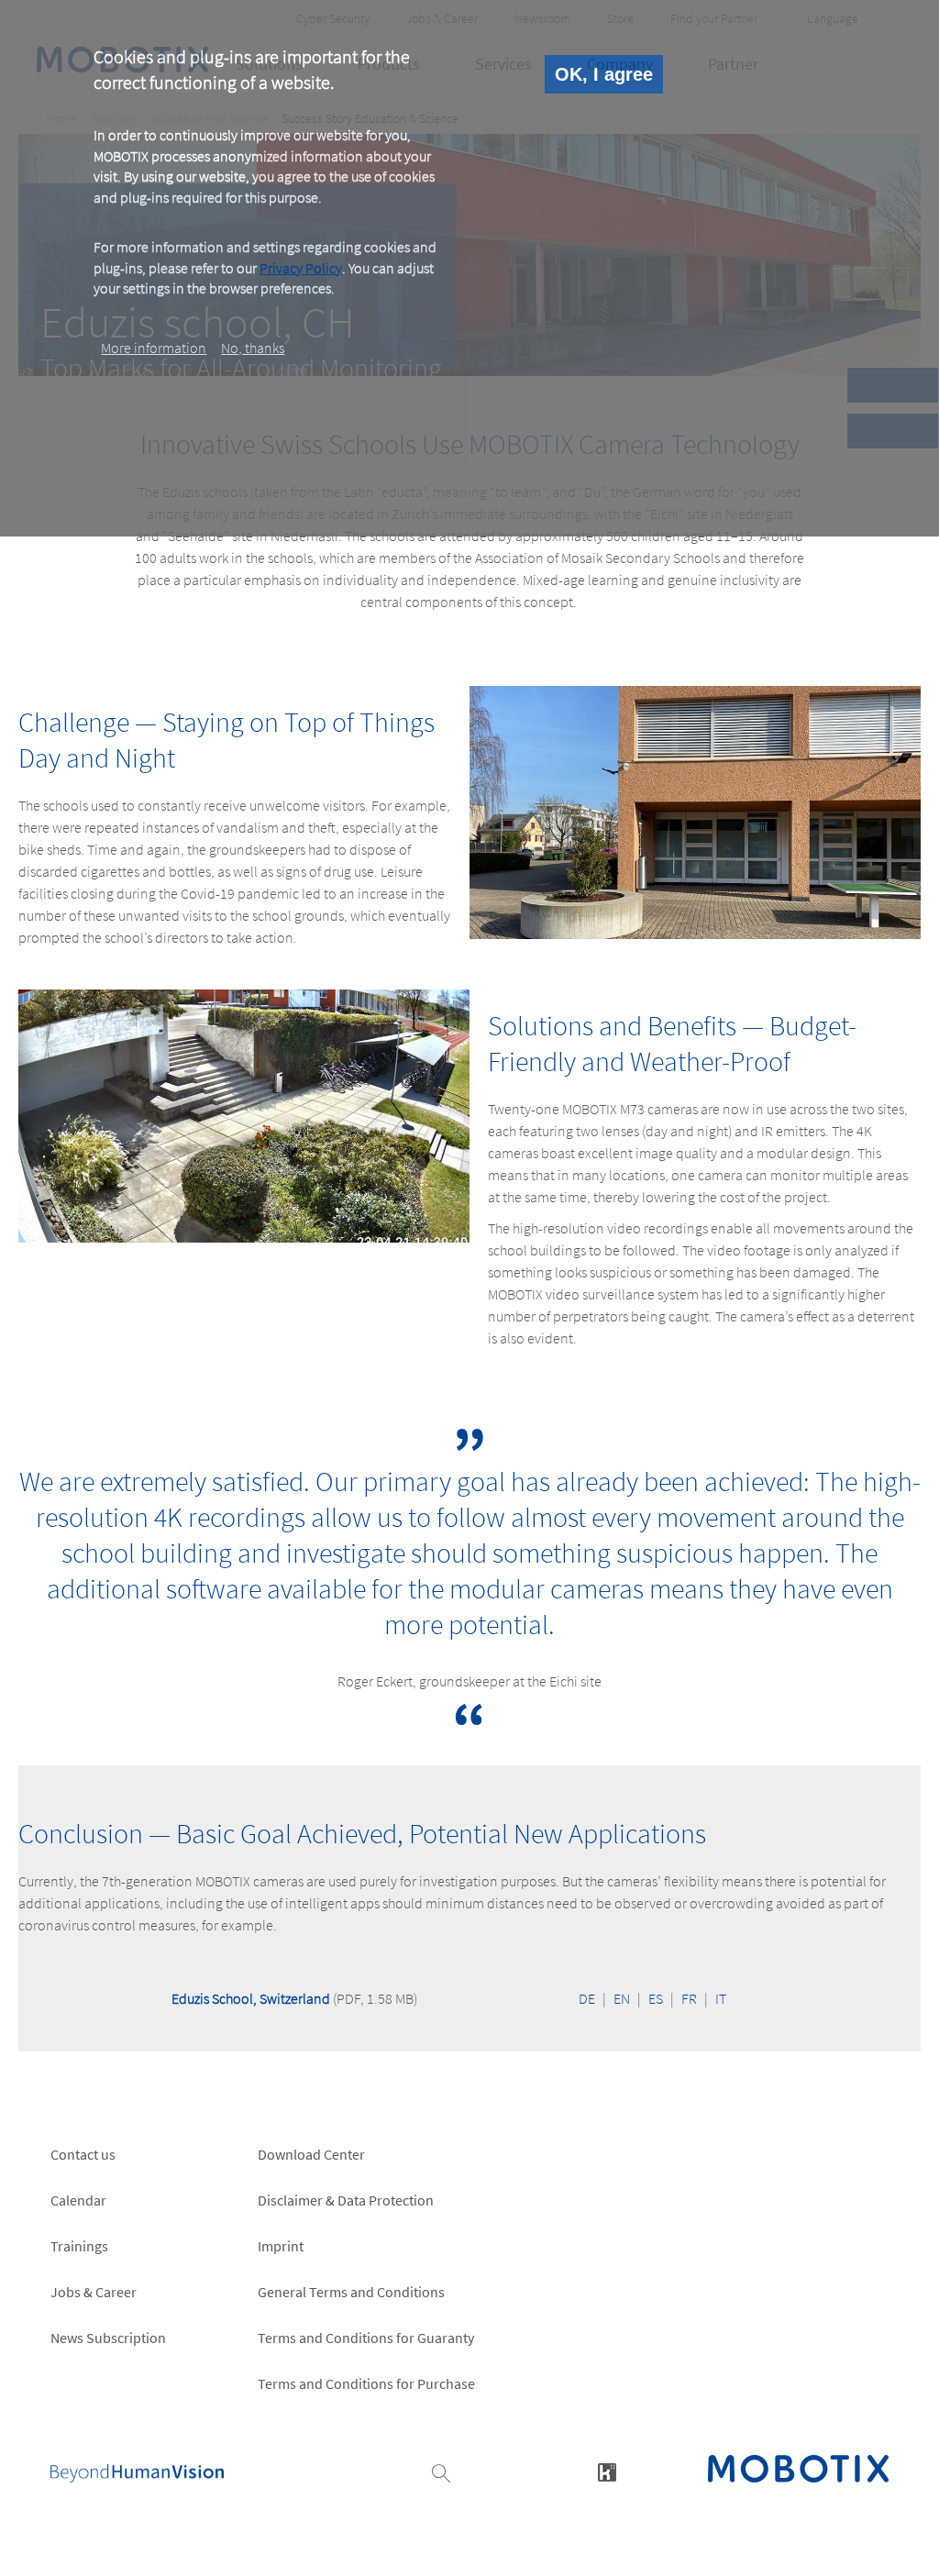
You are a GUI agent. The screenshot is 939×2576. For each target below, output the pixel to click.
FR (689, 1998)
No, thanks (253, 348)
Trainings (79, 2246)
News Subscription (108, 2338)
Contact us (83, 2154)
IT (721, 1998)
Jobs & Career (94, 2292)
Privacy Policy (301, 268)
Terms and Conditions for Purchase (366, 2383)
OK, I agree (604, 74)
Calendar (78, 2200)
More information (154, 348)
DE (587, 1998)
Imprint (281, 2246)
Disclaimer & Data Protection (346, 2200)
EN (622, 1998)
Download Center (311, 2154)
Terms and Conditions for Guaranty (366, 2338)
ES (656, 1998)
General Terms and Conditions (351, 2292)
